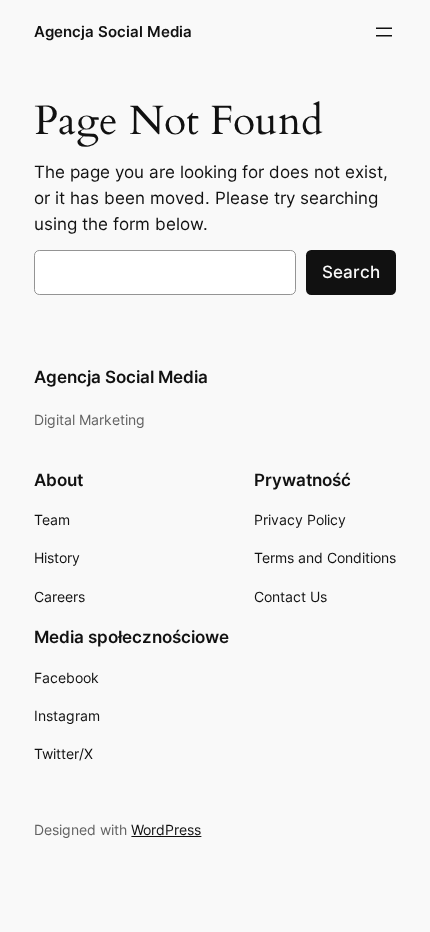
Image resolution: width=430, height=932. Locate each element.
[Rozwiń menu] (384, 32)
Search (351, 272)
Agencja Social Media (113, 32)
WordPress (166, 829)
